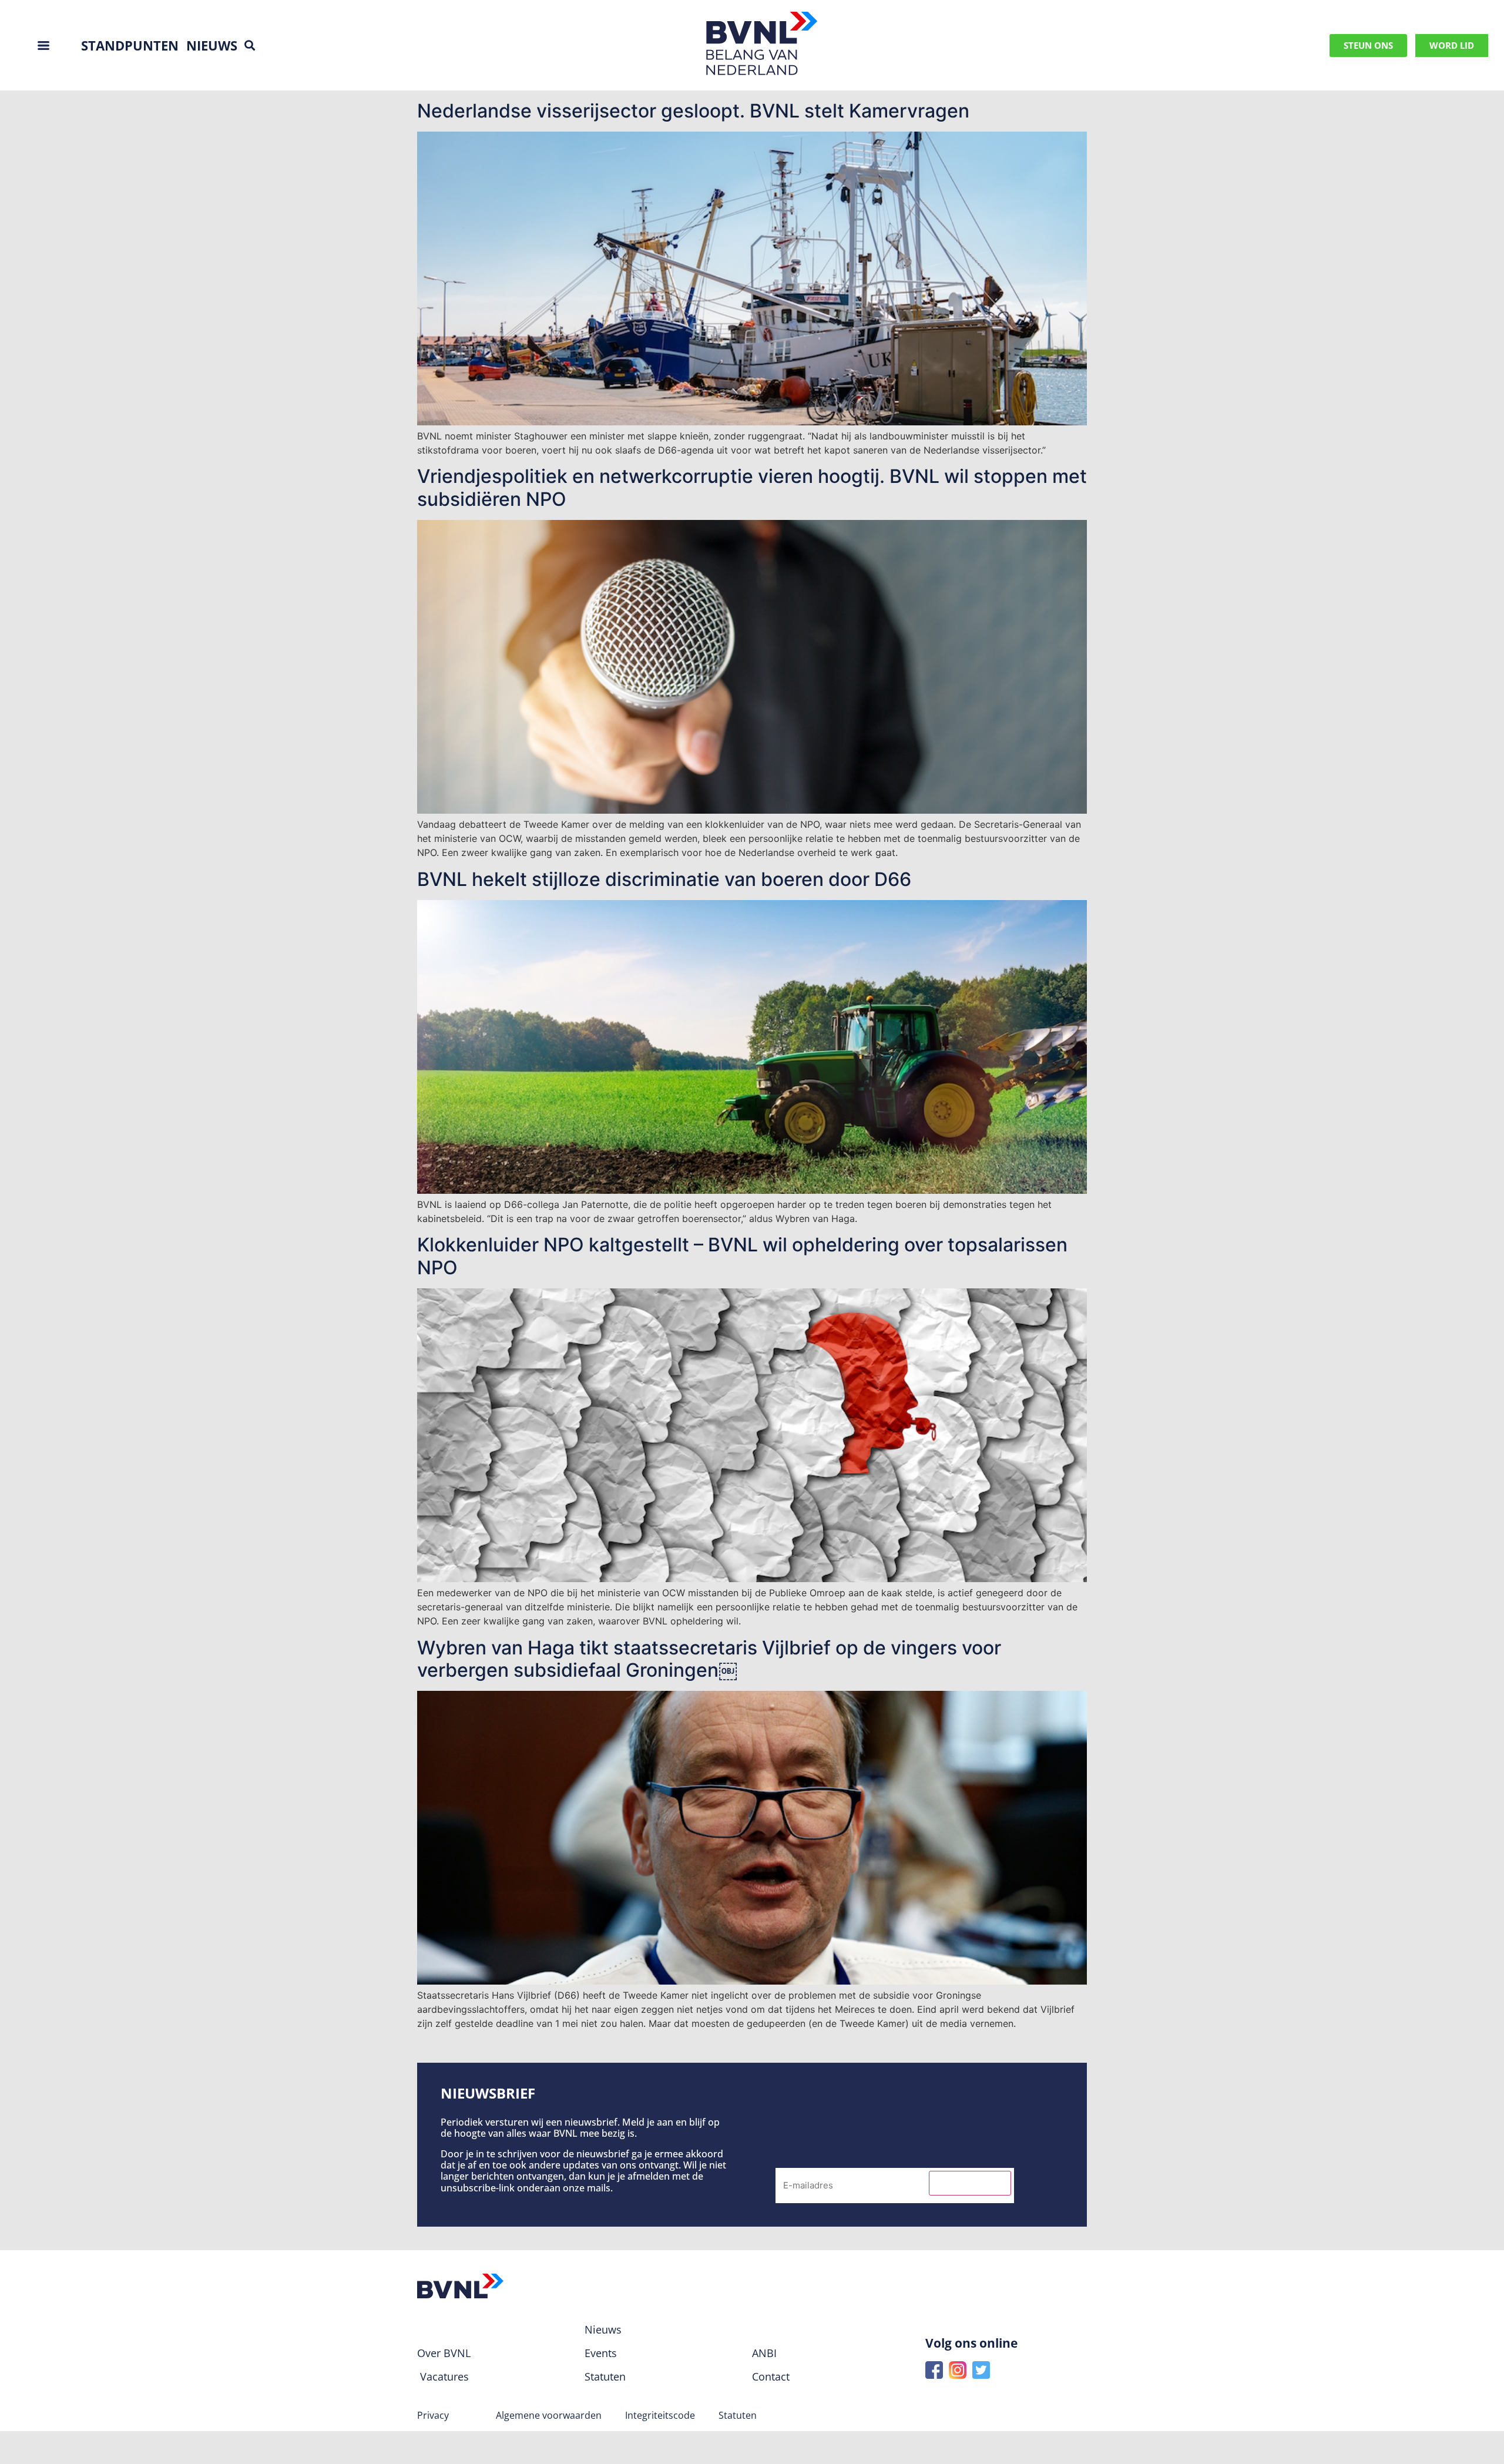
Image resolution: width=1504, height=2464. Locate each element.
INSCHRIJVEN (970, 2183)
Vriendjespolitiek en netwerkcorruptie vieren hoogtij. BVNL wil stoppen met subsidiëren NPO (752, 487)
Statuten (738, 2415)
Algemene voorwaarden (549, 2415)
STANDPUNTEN (130, 45)
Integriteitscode (660, 2415)
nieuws (212, 45)
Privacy (433, 2415)
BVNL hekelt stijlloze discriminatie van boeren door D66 (664, 879)
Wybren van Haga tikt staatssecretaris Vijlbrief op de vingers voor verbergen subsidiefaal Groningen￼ (709, 1659)
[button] (249, 46)
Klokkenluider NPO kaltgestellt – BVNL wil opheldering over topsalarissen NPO (742, 1256)
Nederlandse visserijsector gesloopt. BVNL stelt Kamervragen (693, 111)
